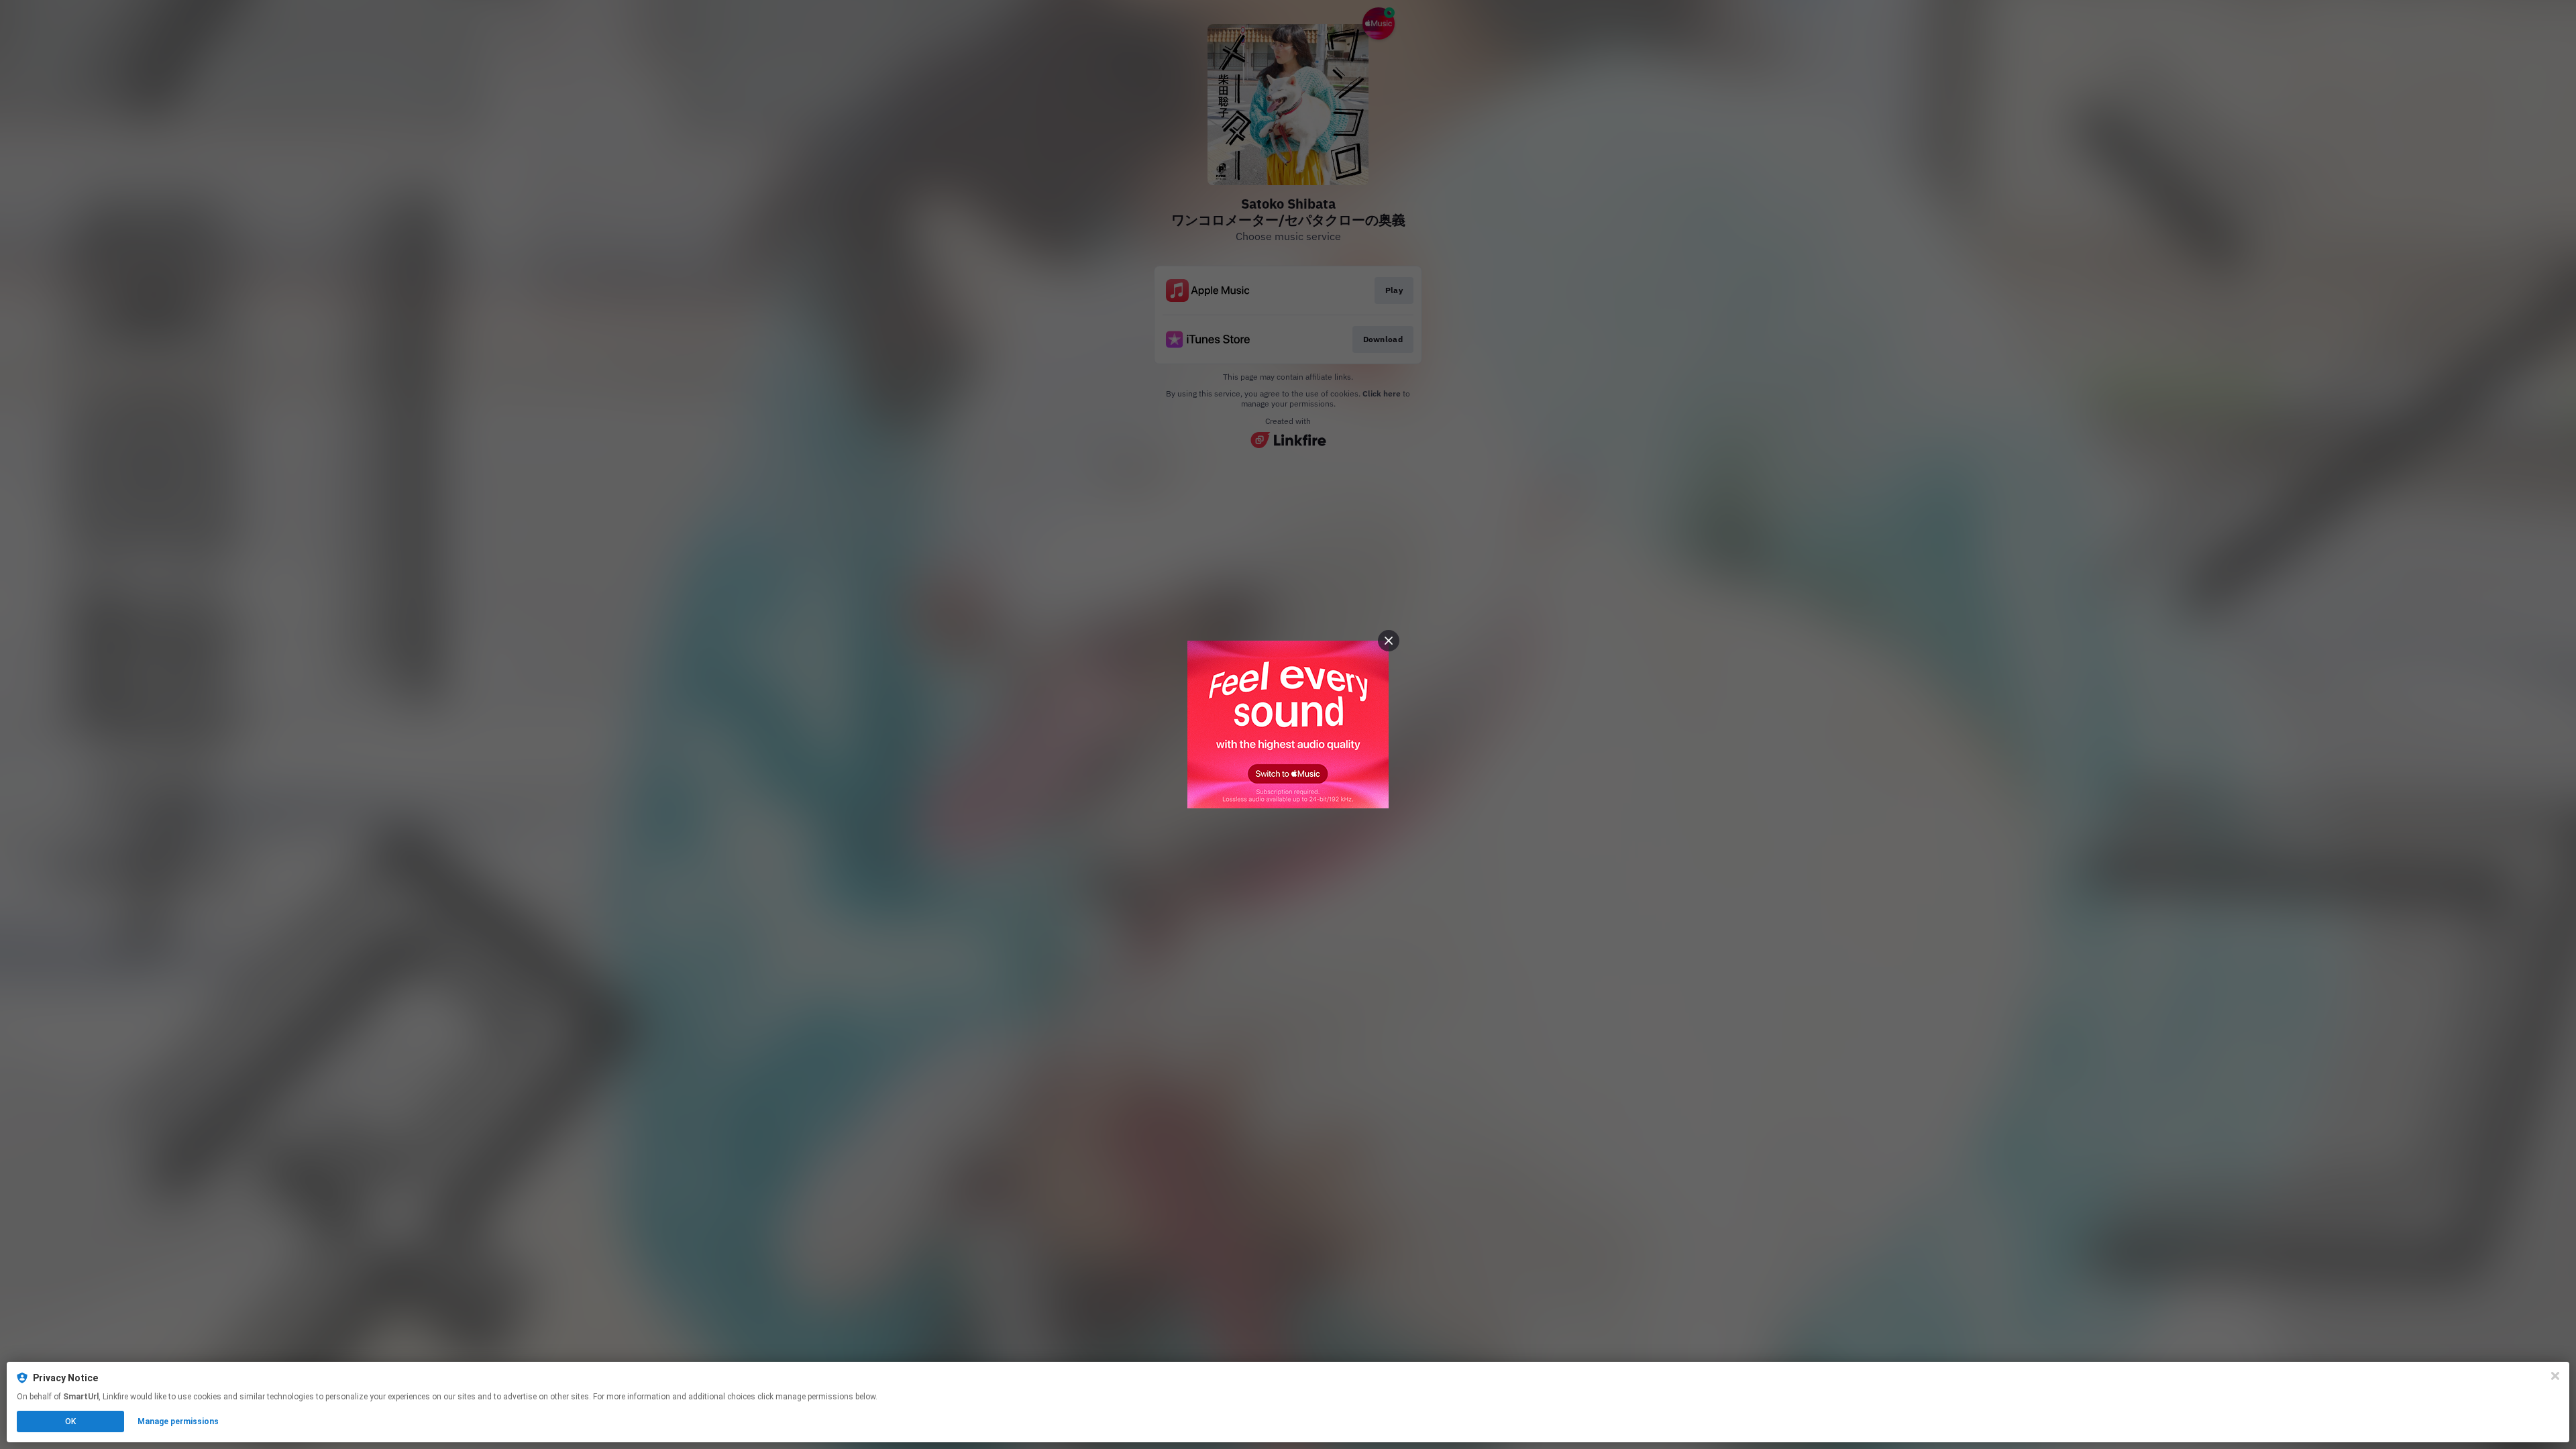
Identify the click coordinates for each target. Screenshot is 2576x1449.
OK (70, 1421)
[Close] (2555, 1376)
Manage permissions (178, 1421)
